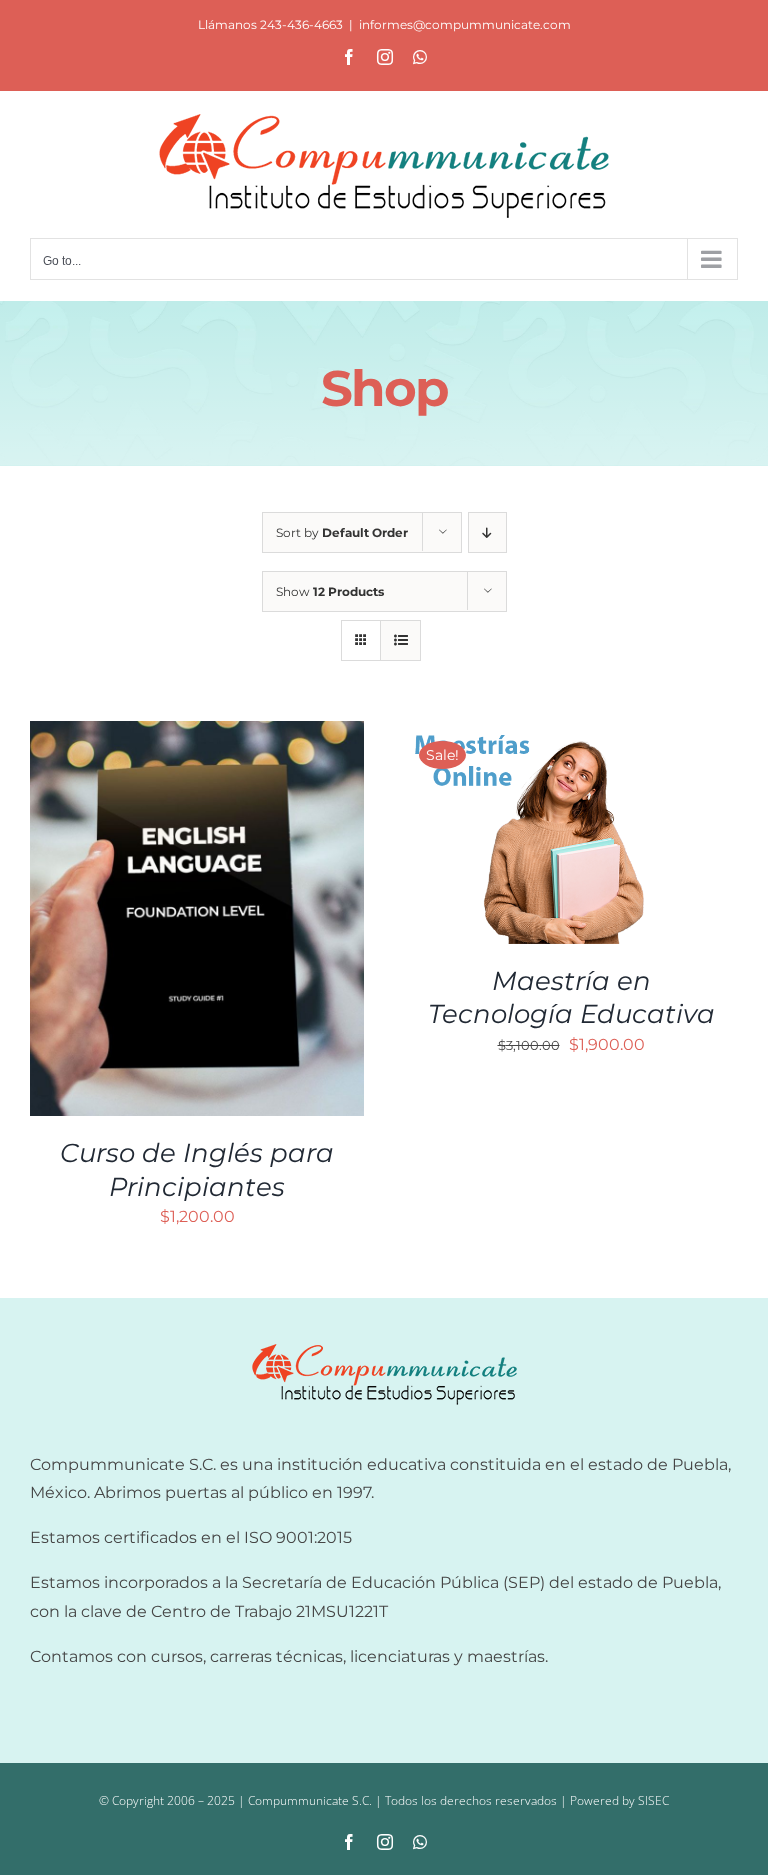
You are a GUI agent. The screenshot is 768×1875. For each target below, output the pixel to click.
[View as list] (400, 640)
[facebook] (349, 1842)
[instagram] (385, 1842)
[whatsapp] (420, 1842)
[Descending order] (487, 532)
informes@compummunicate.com (465, 24)
